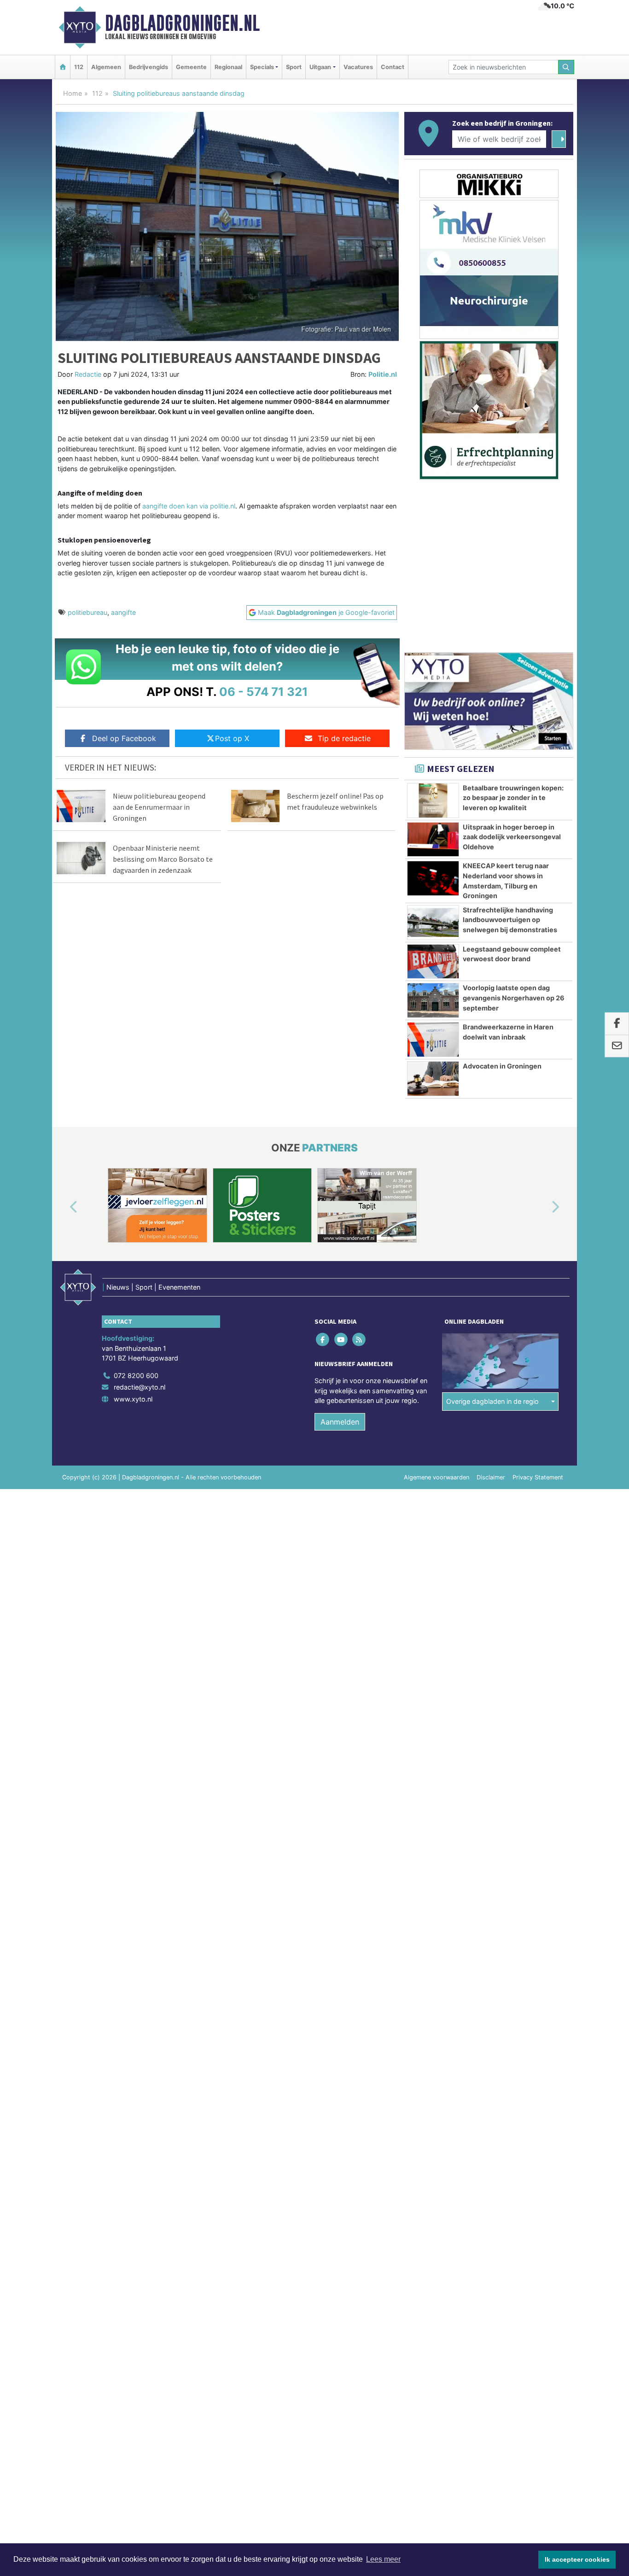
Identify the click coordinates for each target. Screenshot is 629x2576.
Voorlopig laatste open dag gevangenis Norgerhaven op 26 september (514, 998)
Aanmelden (340, 1422)
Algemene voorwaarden (437, 1477)
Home (73, 93)
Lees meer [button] (383, 2559)
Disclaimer (491, 1477)
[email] (617, 1046)
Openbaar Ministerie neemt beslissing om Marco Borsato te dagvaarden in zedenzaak (163, 859)
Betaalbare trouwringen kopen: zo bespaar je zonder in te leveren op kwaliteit (513, 798)
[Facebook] (323, 1339)
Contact (393, 67)
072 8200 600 (136, 1376)
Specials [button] (262, 67)
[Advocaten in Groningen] (433, 1079)
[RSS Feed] (359, 1339)
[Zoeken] (566, 67)
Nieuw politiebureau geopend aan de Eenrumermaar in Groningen (159, 807)
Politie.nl (383, 374)
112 (79, 67)
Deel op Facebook (124, 738)
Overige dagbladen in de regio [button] (492, 1401)
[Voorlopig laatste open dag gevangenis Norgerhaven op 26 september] (433, 1000)
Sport (294, 67)
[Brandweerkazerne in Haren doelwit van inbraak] (433, 1040)
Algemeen (106, 67)
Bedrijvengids (149, 67)
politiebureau (87, 612)
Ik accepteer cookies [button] (577, 2559)
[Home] (63, 67)
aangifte (123, 612)
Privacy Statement (538, 1477)
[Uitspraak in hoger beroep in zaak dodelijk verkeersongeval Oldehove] (433, 840)
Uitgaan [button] (320, 67)
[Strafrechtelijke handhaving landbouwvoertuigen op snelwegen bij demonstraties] (433, 923)
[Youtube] (341, 1339)
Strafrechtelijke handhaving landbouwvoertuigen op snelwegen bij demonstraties (510, 920)
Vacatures (358, 67)
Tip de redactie (344, 738)
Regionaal (228, 67)
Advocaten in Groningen (502, 1066)
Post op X (232, 738)
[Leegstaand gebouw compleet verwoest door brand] (433, 962)
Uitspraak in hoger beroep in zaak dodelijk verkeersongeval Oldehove (512, 837)
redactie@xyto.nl (140, 1387)
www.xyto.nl (133, 1399)
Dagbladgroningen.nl (182, 23)
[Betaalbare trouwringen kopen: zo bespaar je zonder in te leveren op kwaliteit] (433, 800)
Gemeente (191, 67)
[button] (63, 1207)
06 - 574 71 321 (264, 692)
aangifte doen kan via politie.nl (189, 506)
